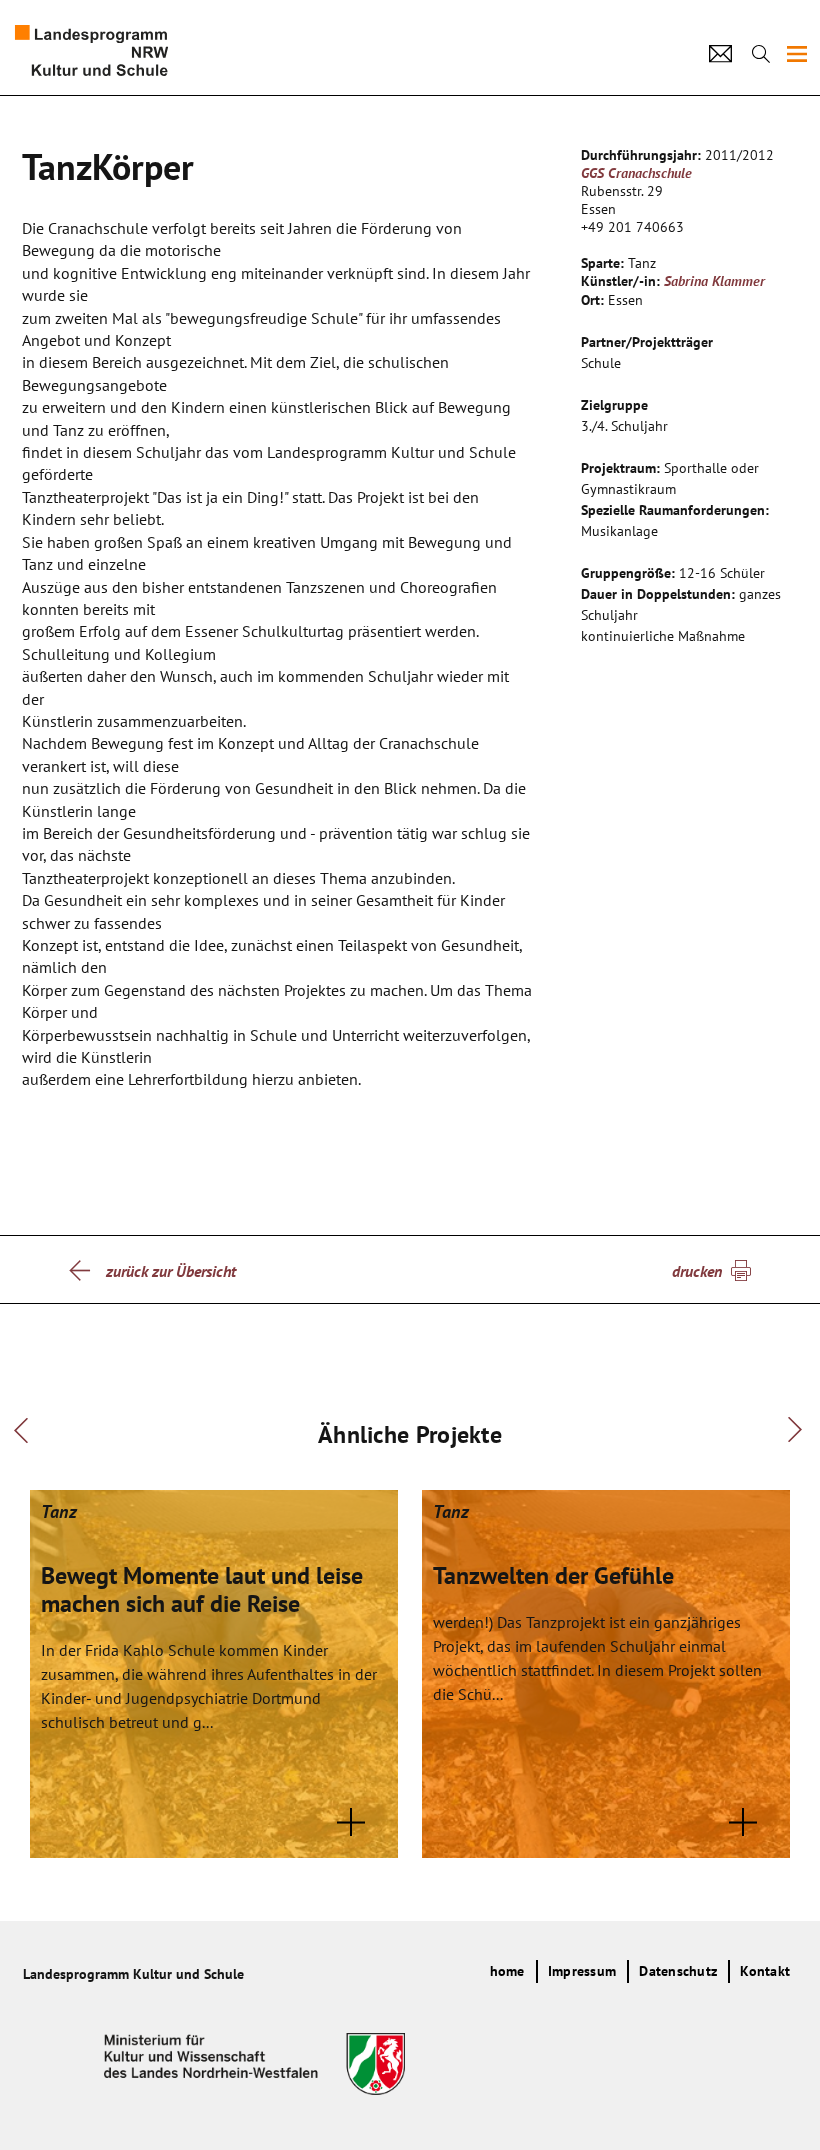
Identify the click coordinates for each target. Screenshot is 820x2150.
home (507, 1971)
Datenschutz (678, 1971)
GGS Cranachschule (636, 173)
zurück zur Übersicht (171, 1271)
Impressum (582, 1971)
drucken (697, 1271)
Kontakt (765, 1971)
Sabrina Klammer (714, 281)
